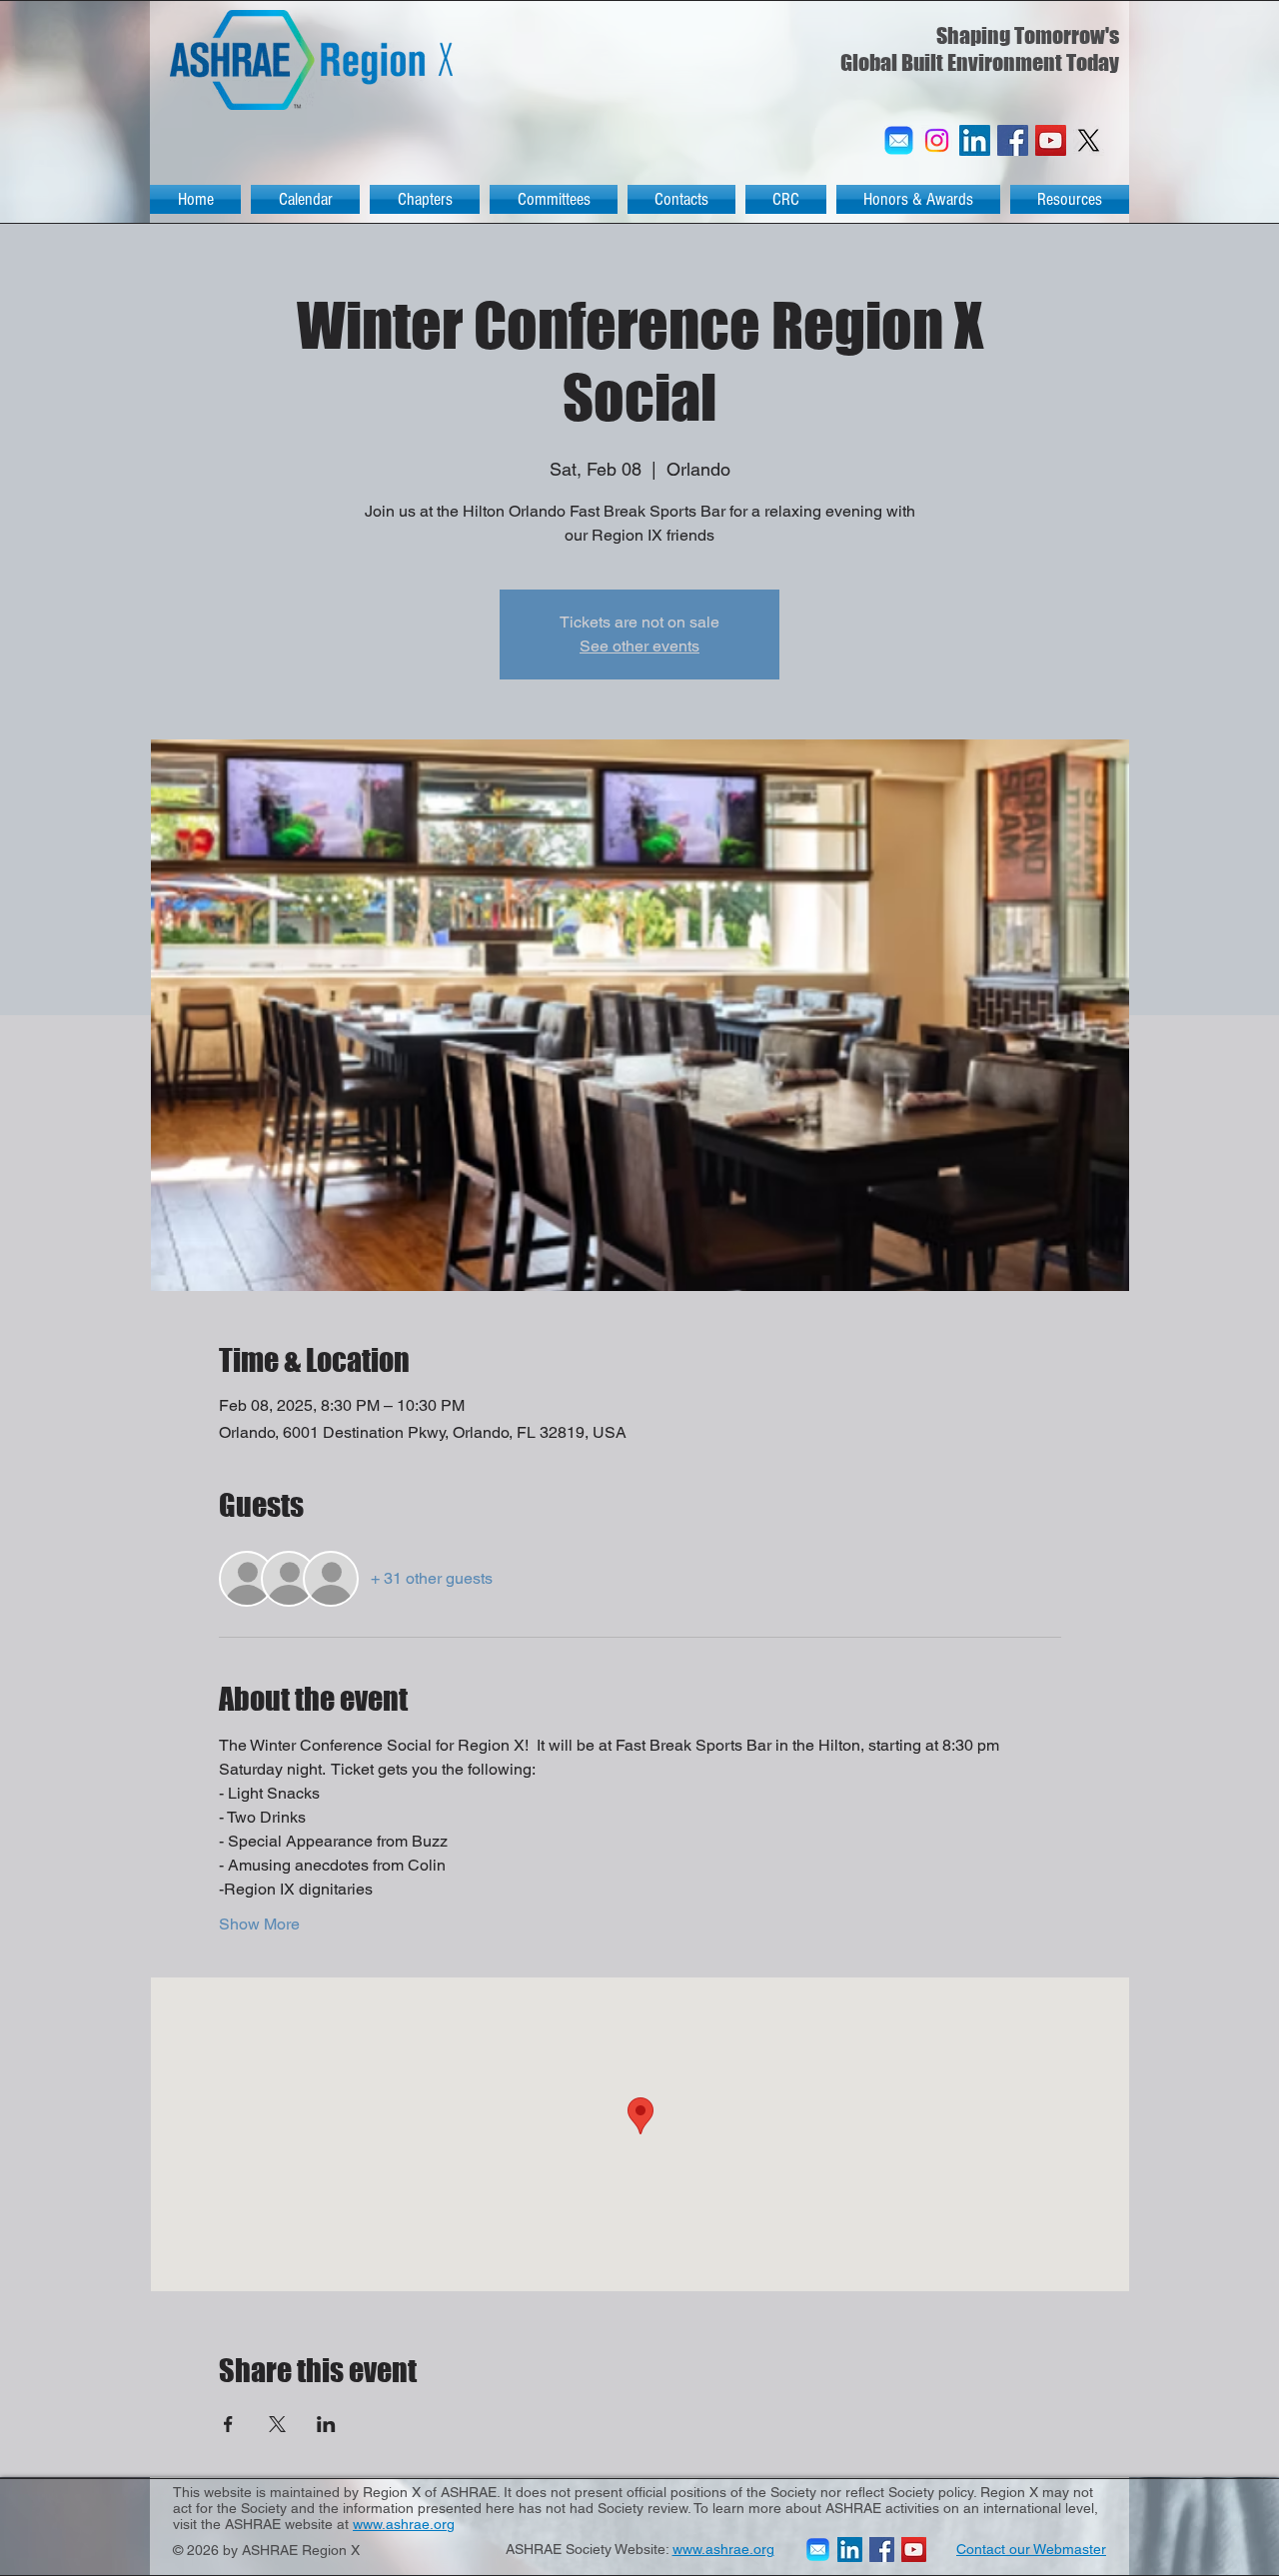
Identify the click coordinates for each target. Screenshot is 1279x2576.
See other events (639, 646)
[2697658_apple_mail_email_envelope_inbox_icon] (899, 140)
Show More (259, 1924)
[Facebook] (1013, 140)
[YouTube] (1051, 140)
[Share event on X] (277, 2424)
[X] (1089, 140)
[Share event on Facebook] (228, 2424)
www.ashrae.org (404, 2524)
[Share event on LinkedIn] (326, 2424)
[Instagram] (937, 140)
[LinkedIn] (975, 140)
